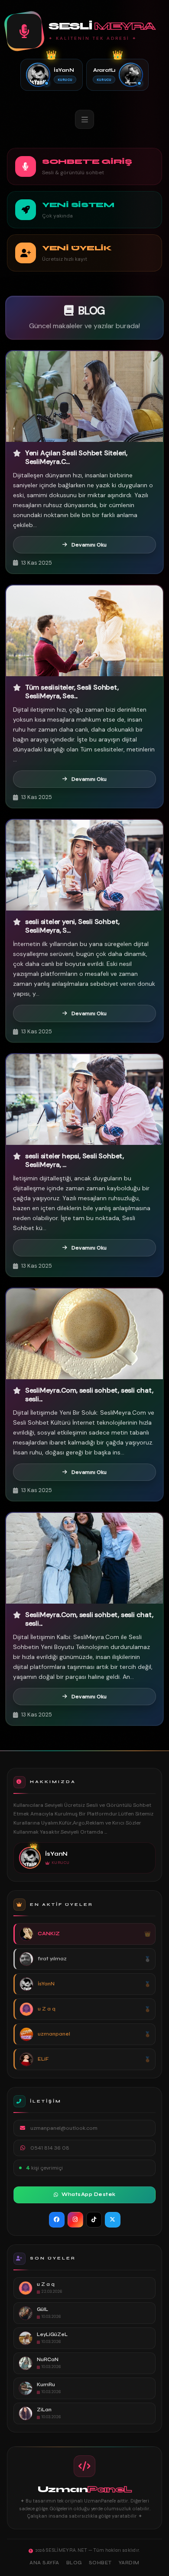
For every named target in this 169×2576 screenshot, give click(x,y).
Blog (74, 2563)
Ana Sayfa (44, 2563)
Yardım (129, 2563)
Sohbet (100, 2563)
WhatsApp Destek (89, 2194)
